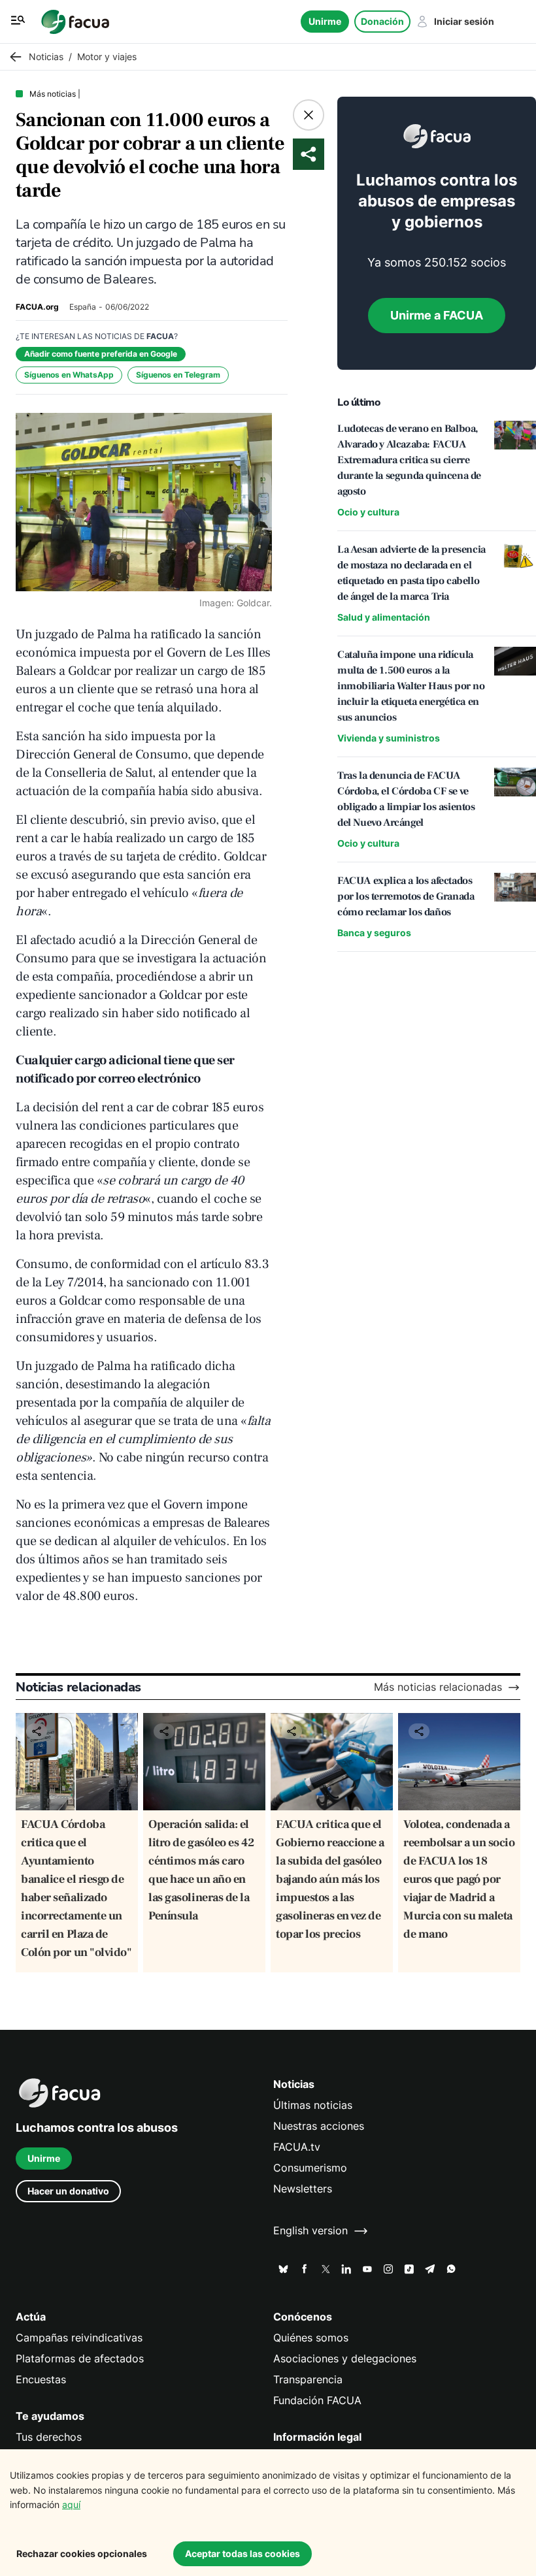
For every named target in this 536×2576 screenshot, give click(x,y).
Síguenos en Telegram (178, 375)
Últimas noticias (313, 2105)
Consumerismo (310, 2168)
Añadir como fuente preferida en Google (101, 354)
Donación (382, 21)
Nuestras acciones (319, 2126)
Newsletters (303, 2189)
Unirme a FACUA (437, 315)
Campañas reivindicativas (79, 2338)
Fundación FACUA (317, 2401)
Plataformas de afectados (80, 2359)
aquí (71, 2504)
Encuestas (41, 2380)
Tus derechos (49, 2437)
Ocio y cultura (368, 512)
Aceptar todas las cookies (243, 2553)
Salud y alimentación (384, 617)
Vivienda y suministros (389, 738)
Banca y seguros (374, 933)
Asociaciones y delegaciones (345, 2359)
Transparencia (308, 2380)
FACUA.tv (297, 2147)
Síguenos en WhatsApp (69, 375)
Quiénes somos (311, 2338)
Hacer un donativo (68, 2191)
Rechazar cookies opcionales (82, 2553)
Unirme (325, 21)
